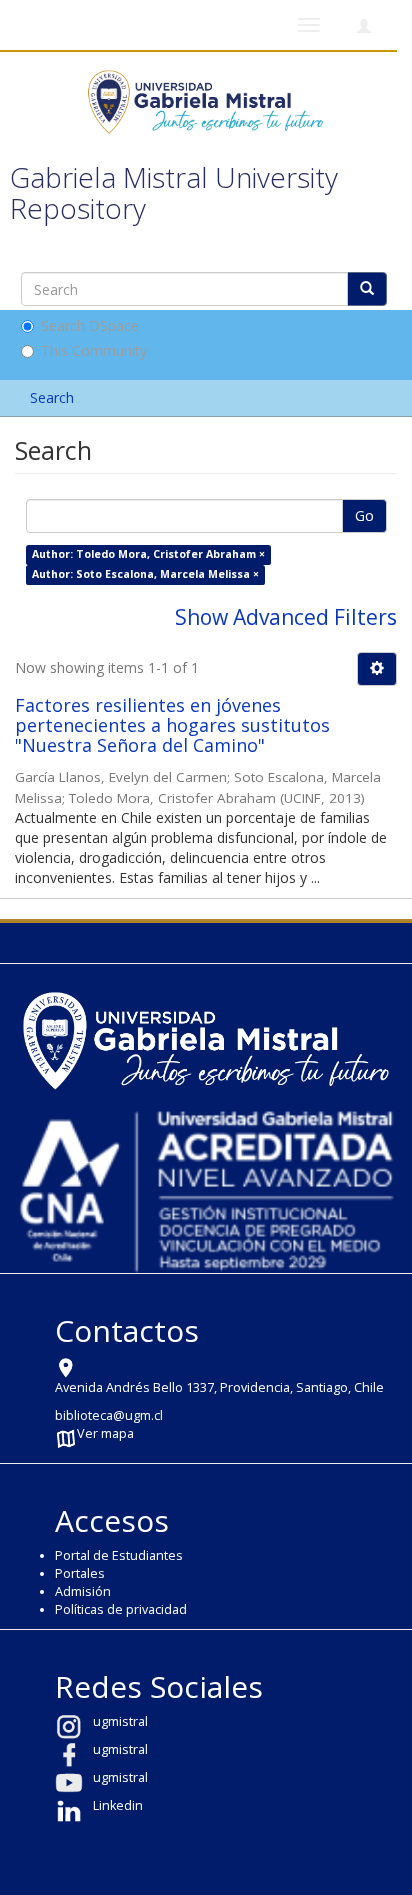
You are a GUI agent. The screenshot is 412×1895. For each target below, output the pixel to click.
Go (364, 515)
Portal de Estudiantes (119, 1555)
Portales (80, 1573)
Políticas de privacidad (121, 1609)
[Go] (367, 289)
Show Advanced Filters (286, 617)
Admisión (83, 1591)
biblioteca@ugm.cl (109, 1415)
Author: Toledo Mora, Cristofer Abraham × (148, 554)
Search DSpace (90, 325)
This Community (94, 350)
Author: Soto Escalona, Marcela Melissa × (145, 574)
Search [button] (54, 397)
